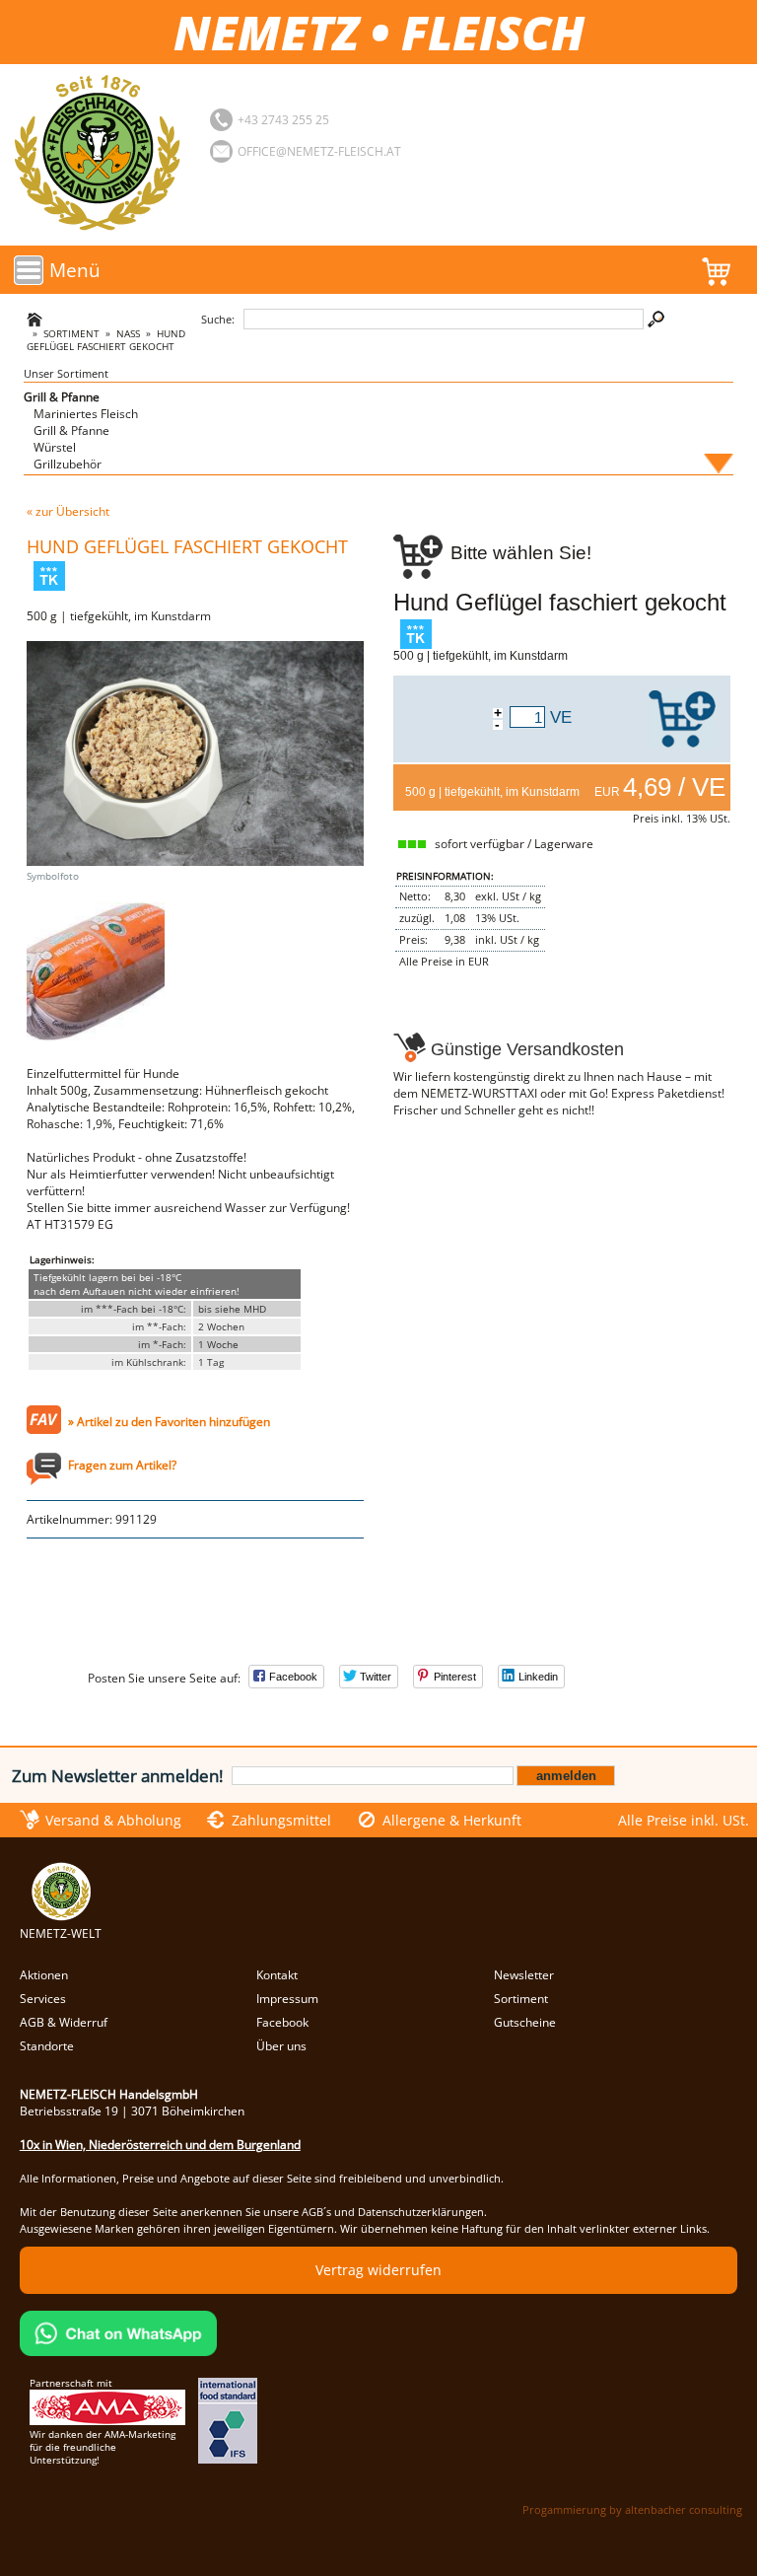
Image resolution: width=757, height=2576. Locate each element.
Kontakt (277, 1975)
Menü (75, 270)
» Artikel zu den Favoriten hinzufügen (169, 1422)
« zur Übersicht (68, 511)
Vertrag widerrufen (378, 2270)
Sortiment (71, 334)
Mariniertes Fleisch (86, 414)
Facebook (282, 2022)
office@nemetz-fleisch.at (319, 151)
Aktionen (44, 1975)
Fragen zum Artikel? (122, 1465)
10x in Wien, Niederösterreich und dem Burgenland (160, 2145)
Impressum (287, 1999)
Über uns (281, 2046)
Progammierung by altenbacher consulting (632, 2509)
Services (43, 1999)
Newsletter (524, 1975)
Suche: (218, 319)
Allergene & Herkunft (452, 1820)
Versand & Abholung (113, 1820)
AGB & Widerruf (64, 2022)
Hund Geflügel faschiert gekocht (106, 340)
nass (128, 334)
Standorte (47, 2046)
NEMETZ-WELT (61, 1933)
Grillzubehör (68, 464)
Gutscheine (525, 2022)
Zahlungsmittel (281, 1820)
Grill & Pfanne (62, 397)
